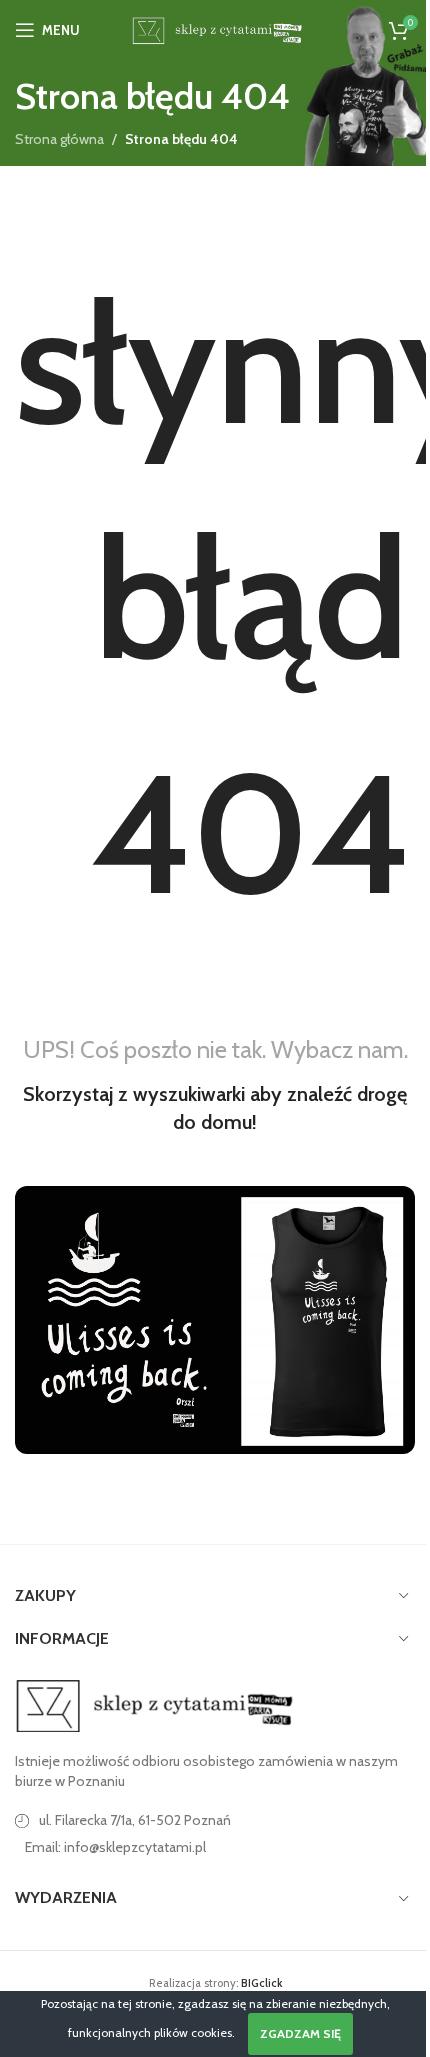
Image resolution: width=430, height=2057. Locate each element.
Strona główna (59, 139)
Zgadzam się (300, 2033)
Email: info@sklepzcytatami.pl (115, 1847)
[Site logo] (214, 28)
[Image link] (155, 1704)
